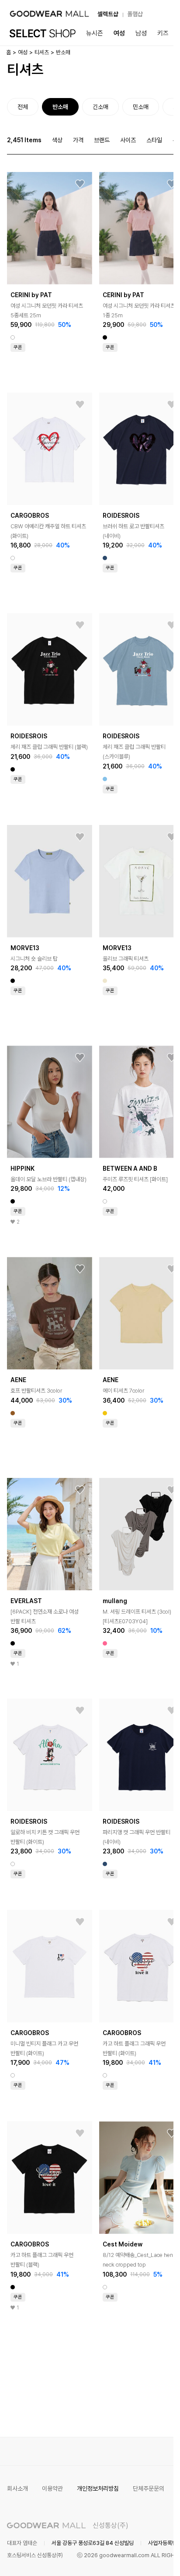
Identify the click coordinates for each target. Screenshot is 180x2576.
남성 (141, 33)
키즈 (163, 33)
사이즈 (128, 140)
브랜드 (102, 140)
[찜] (80, 184)
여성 (119, 33)
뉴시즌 (95, 33)
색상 (57, 140)
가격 (78, 140)
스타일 (154, 140)
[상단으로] (132, 2558)
